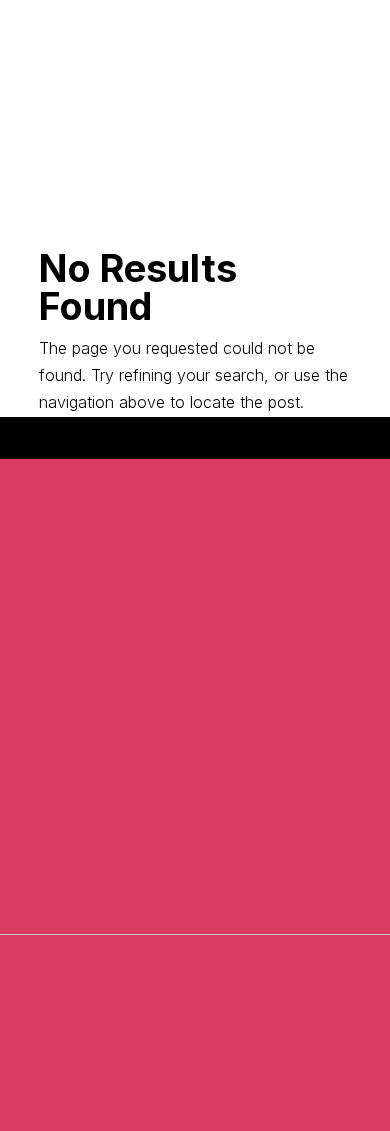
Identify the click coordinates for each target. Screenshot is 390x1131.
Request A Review (195, 136)
